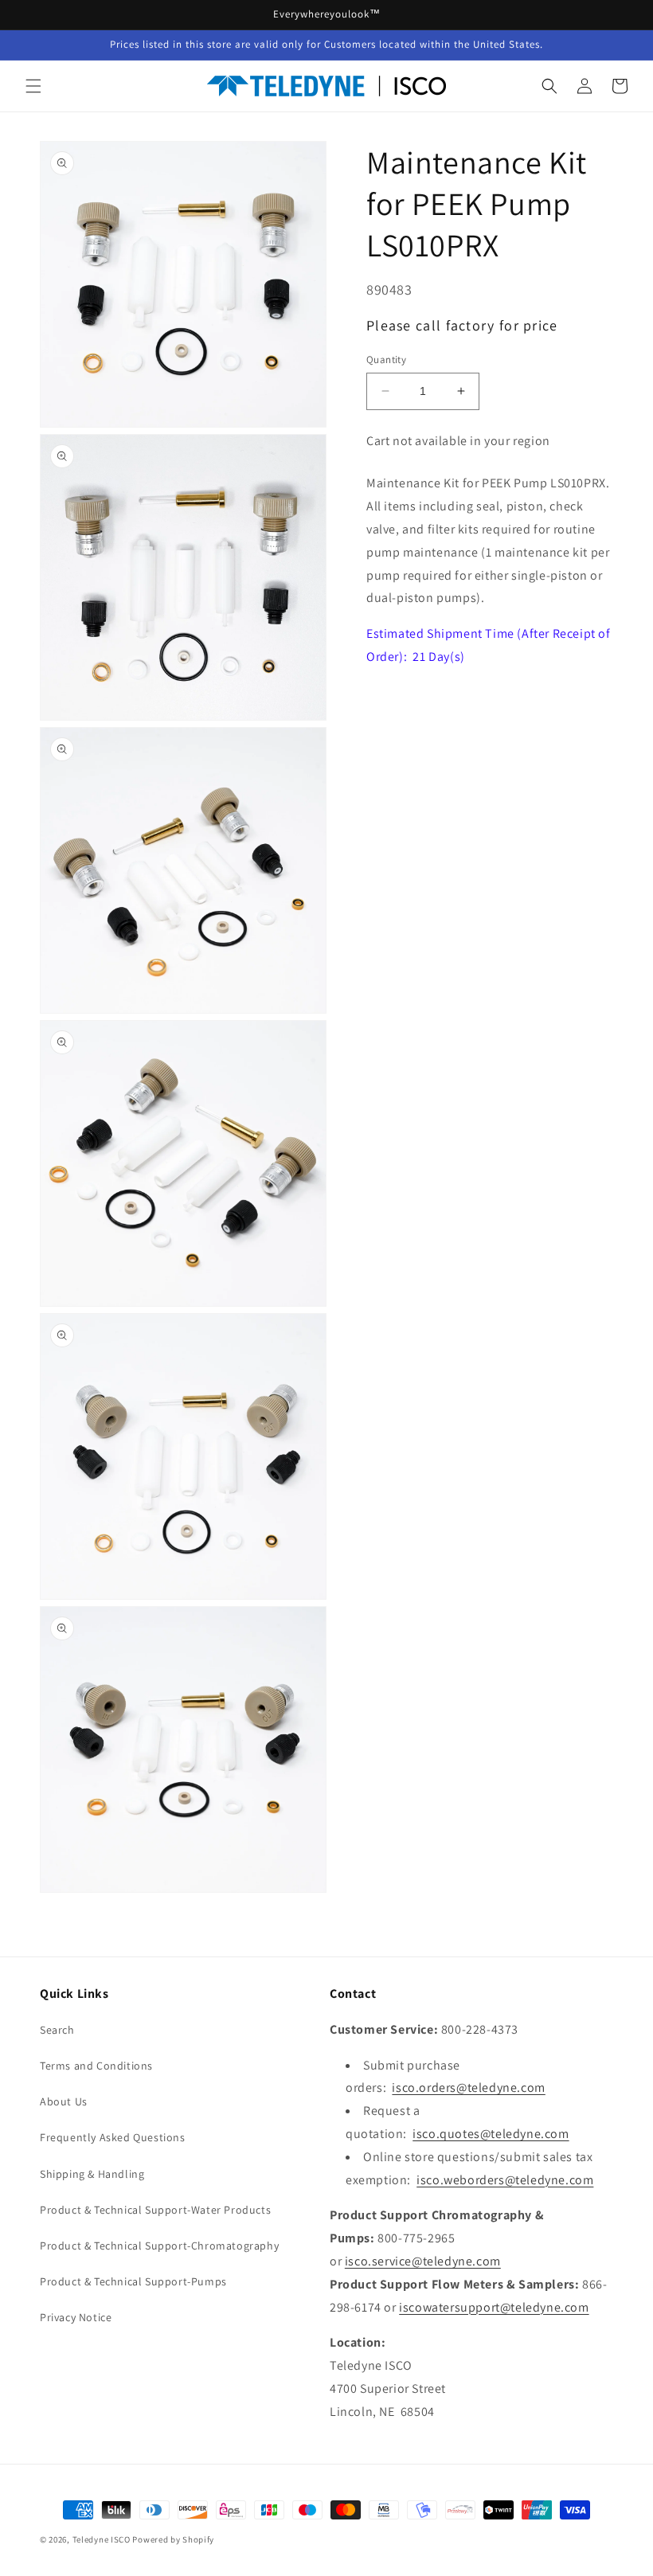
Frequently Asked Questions (113, 2137)
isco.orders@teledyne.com (468, 2087)
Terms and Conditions (96, 2066)
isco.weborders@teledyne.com (505, 2180)
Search (57, 2030)
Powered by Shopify (173, 2539)
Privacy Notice (76, 2317)
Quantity (386, 360)
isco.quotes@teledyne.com (491, 2134)
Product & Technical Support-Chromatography (159, 2246)
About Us (64, 2101)
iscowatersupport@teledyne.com (494, 2307)
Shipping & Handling (92, 2174)
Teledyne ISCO (102, 2539)
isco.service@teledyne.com (423, 2261)
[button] (33, 86)
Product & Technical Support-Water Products (155, 2210)
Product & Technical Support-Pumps (133, 2281)
